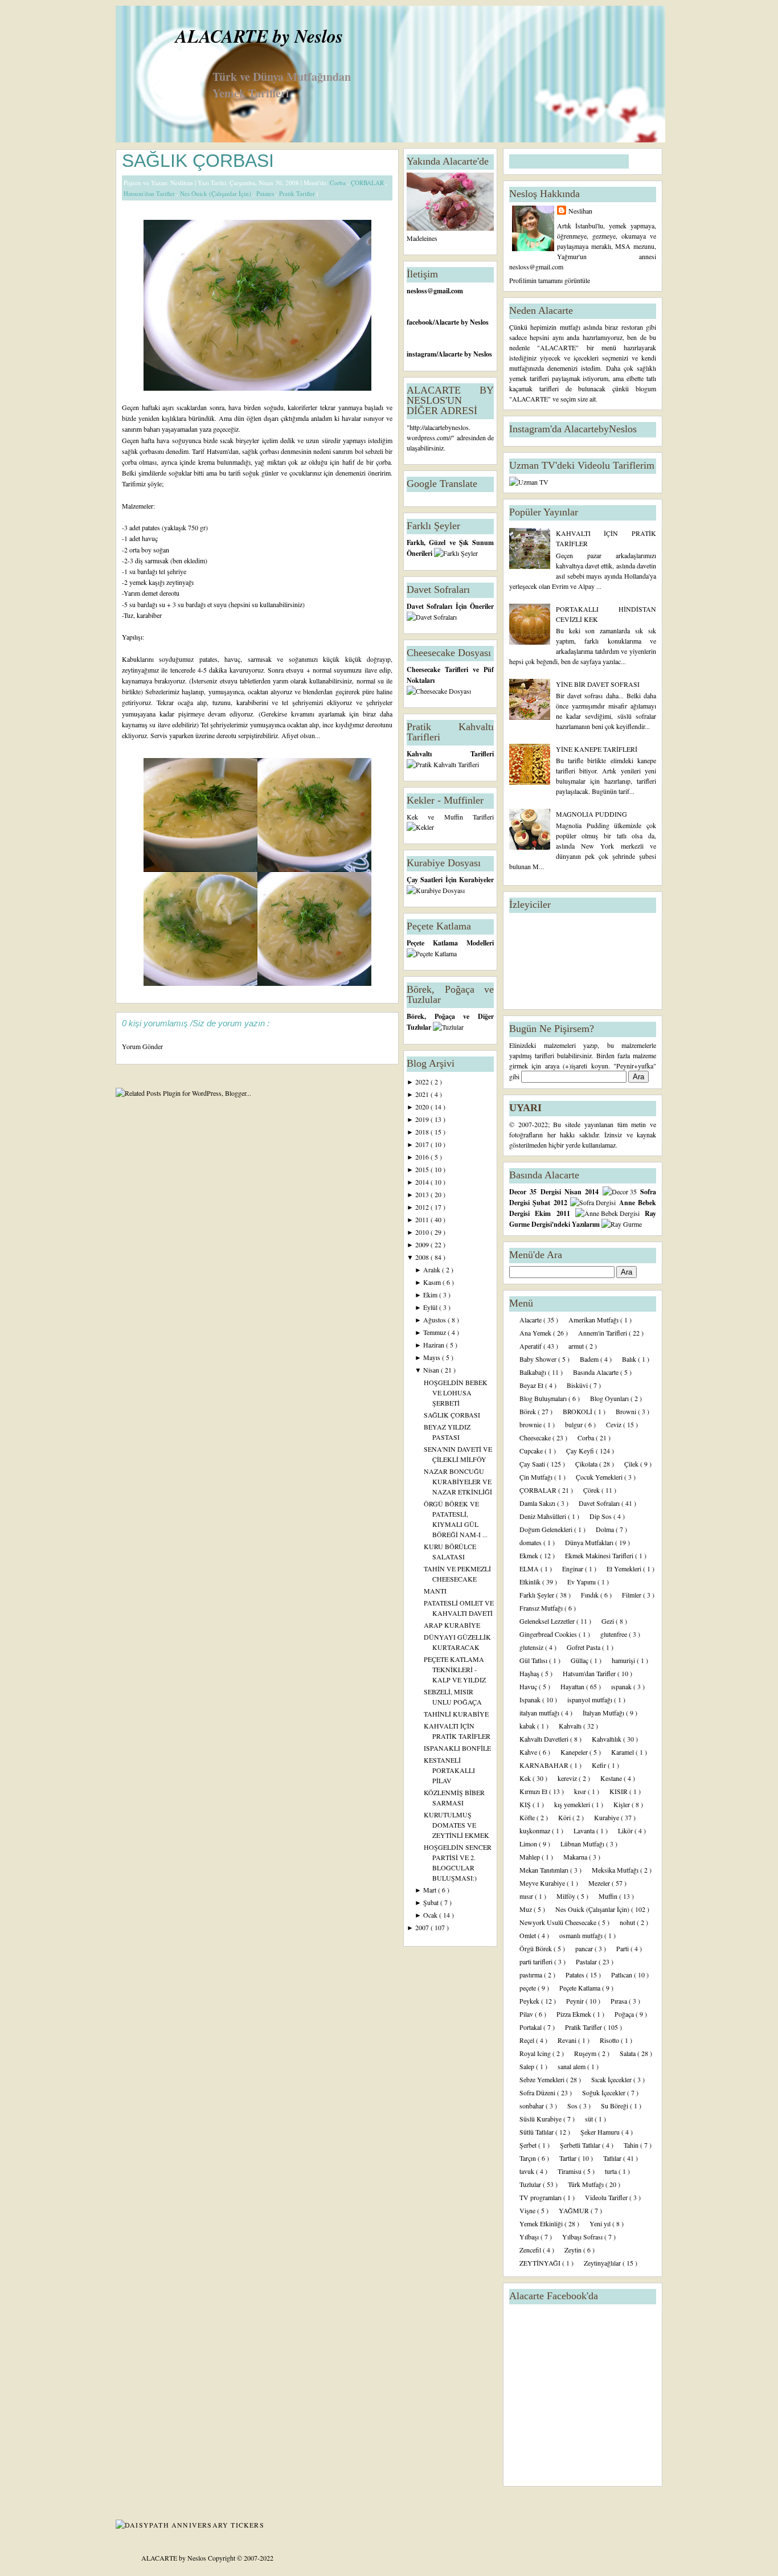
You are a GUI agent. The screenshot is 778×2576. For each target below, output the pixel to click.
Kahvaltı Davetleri (545, 1739)
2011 (423, 1219)
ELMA (530, 1568)
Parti (623, 1948)
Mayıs (433, 1357)
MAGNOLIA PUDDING (591, 814)
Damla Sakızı (538, 1503)
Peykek (530, 2001)
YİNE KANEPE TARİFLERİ (597, 749)
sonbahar (533, 2106)
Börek (529, 1411)
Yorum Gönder (142, 1046)
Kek (526, 1778)
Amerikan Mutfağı (594, 1320)
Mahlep (531, 1857)
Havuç (529, 1686)
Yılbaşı (530, 2237)
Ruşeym (586, 2053)
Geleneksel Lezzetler (548, 1621)
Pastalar (587, 1961)
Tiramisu (570, 2171)
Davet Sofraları (600, 1503)
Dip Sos (601, 1516)
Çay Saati (533, 1464)
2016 (423, 1157)
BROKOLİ (578, 1411)
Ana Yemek (536, 1333)
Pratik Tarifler (298, 193)
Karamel (623, 1752)
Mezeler (600, 1883)
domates (531, 1542)
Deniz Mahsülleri (544, 1516)
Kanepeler (575, 1752)
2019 (423, 1119)
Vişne (528, 2210)
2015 (423, 1169)
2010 (423, 1232)
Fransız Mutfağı (542, 1608)
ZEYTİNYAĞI (541, 2263)
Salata (628, 2053)
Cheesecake (536, 1438)
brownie (531, 1424)
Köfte (528, 1817)
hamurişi (624, 1660)
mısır (527, 1896)
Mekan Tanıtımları (545, 1870)
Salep (528, 2066)
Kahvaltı (571, 1726)
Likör (626, 1830)
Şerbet (529, 2145)
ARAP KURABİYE (452, 1625)
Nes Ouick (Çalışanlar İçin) (216, 193)
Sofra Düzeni (538, 2092)
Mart (431, 1890)
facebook (420, 322)
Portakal (531, 2027)
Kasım (433, 1282)
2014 (423, 1182)
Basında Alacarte (597, 1372)
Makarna (576, 1857)
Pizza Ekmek (575, 2014)
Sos (573, 2106)
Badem (590, 1359)
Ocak (431, 1915)
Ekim (431, 1295)
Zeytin (574, 2250)
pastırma (532, 1975)
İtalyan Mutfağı (604, 1713)
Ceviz (615, 1424)
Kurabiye (607, 1817)
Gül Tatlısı (534, 1660)
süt (590, 2119)
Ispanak (531, 1699)
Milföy (567, 1896)
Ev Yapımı (582, 1582)
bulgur (575, 1424)
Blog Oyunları (610, 1398)
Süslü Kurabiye (541, 2119)
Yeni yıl (601, 2223)
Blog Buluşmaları (544, 1398)
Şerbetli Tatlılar (581, 2145)
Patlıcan (623, 1975)
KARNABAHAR (545, 1765)
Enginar (574, 1568)
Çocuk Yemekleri (600, 1477)
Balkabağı (534, 1372)
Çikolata (587, 1464)
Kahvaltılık (607, 1739)
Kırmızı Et (534, 1791)
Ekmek (530, 1555)
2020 (423, 1107)
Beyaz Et (532, 1385)
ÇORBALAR (368, 183)
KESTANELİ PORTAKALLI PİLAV (449, 1770)
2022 (423, 1082)
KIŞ (526, 1804)
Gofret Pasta (584, 1647)
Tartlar (569, 2158)
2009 (423, 1244)
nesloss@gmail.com (435, 291)
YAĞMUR (575, 2210)
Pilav (527, 2014)
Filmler (632, 1595)
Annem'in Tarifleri (603, 1333)
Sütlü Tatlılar (537, 2132)
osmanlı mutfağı (582, 1935)
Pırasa (620, 2001)
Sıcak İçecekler (612, 2079)
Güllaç (580, 1660)
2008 (423, 1257)
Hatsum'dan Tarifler (150, 193)
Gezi (609, 1621)
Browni (627, 1411)
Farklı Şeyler (538, 1595)
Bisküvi (578, 1385)
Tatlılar (613, 2158)
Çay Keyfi (581, 1451)
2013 (423, 1194)
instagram (421, 354)
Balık (630, 1359)
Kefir (600, 1765)
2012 (423, 1207)
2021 (423, 1094)
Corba (339, 183)
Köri (565, 1817)
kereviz (568, 1778)
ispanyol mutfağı (591, 1699)
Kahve (529, 1752)
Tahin (632, 2145)
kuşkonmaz (536, 1830)
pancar (585, 1948)
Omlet (529, 1935)
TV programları (541, 2197)
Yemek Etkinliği (542, 2223)
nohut (628, 1922)
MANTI (435, 1591)
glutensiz (532, 1647)
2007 (423, 1927)
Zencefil (531, 2250)
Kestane (612, 1778)
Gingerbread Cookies (549, 1634)
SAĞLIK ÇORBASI (198, 161)
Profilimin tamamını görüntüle (550, 280)
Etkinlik (531, 1582)
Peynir (576, 2001)
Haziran (435, 1345)
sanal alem (572, 2066)
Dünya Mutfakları (590, 1542)
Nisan (432, 1370)
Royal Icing (536, 2053)
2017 (423, 1144)
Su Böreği (615, 2106)
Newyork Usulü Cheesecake (559, 1922)
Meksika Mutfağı (616, 1870)
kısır (581, 1791)
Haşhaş (530, 1673)
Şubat (432, 1902)
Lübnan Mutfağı (583, 1844)
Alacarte (531, 1320)
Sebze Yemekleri (543, 2079)
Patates (266, 193)
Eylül (431, 1307)
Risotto (610, 2040)
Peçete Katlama (581, 1988)
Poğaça (625, 2014)
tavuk (528, 2171)
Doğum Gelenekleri (547, 1529)
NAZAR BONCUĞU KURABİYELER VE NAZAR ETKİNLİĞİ (458, 1481)
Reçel (528, 2040)
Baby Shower (539, 1359)
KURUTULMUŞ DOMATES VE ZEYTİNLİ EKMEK (456, 1825)
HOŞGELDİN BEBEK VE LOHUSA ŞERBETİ (456, 1393)
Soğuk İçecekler (605, 2092)
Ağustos (435, 1320)
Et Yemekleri (625, 1568)
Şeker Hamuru (601, 2132)
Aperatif (531, 1346)
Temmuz (435, 1332)
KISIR (619, 1791)
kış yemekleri (573, 1804)
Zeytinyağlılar (603, 2263)
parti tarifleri (537, 1961)
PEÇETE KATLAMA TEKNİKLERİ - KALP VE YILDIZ (455, 1669)
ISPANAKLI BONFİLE (457, 1748)
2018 (423, 1132)
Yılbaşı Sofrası (583, 2237)
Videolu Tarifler (607, 2197)
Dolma (606, 1529)
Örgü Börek (537, 1948)
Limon (529, 1844)
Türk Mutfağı (587, 2184)
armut (577, 1346)
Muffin (609, 1896)
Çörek (592, 1490)
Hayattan (573, 1686)
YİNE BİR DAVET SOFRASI (598, 684)
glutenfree (615, 1634)
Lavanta (585, 1830)
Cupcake (532, 1451)
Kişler (623, 1804)
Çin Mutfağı (537, 1477)
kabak (528, 1726)
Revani (568, 2040)
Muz (527, 1909)
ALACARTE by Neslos (259, 36)
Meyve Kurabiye (543, 1883)
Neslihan (580, 211)
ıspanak (622, 1686)
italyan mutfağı (540, 1713)
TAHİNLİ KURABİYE (456, 1714)
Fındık (591, 1595)
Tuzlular (531, 2184)
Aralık (433, 1269)
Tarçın (529, 2158)
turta (612, 2171)
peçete (529, 1988)
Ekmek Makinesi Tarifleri (600, 1555)
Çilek (632, 1464)
